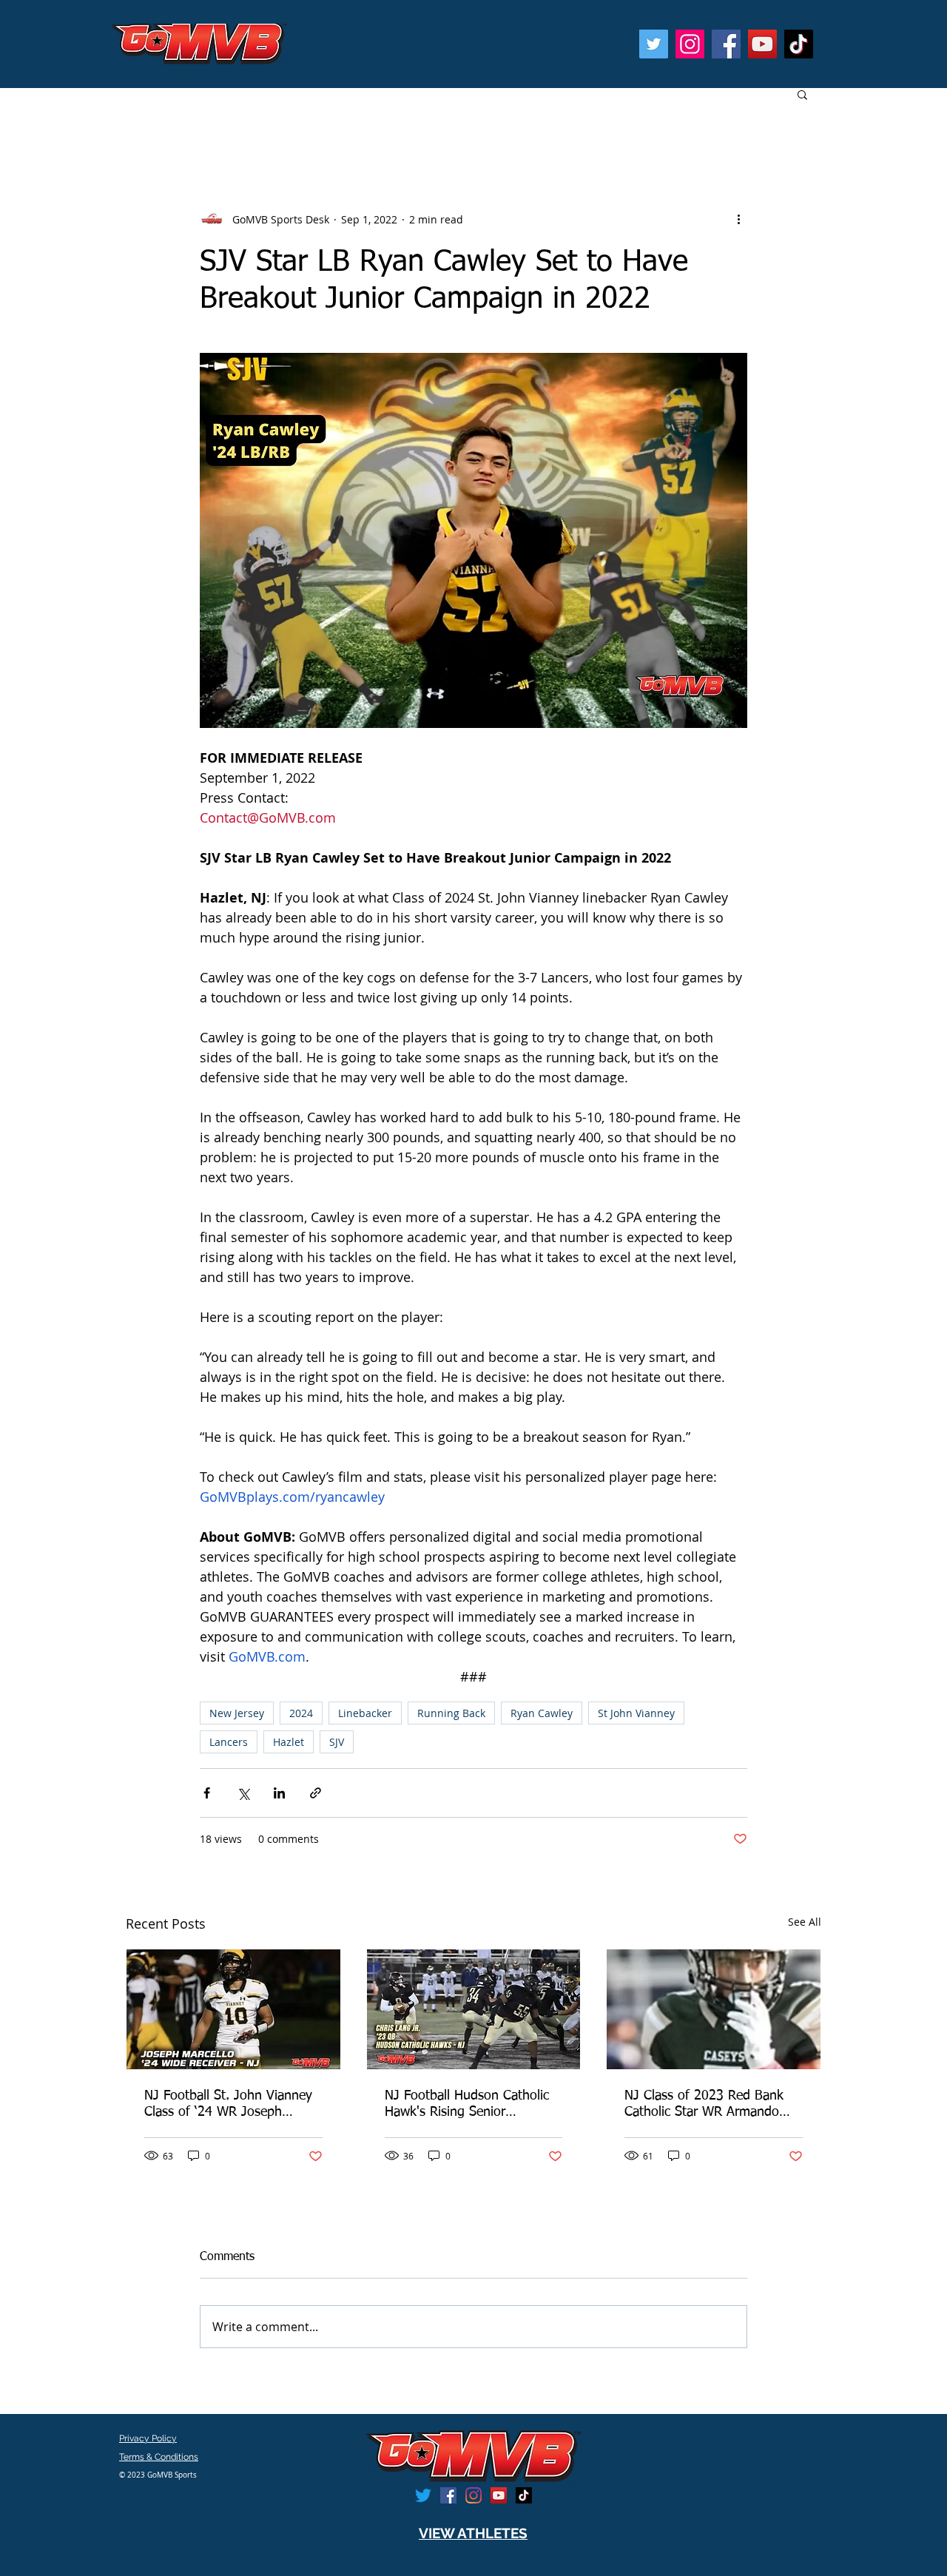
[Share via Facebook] (207, 1793)
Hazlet (289, 1742)
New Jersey (237, 1713)
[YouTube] (762, 44)
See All (805, 1922)
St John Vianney (636, 1713)
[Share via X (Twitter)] (243, 1793)
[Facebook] (726, 44)
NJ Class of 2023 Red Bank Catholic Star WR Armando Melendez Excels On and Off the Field (707, 2105)
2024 (301, 1713)
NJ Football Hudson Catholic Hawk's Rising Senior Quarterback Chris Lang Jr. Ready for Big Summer (467, 2105)
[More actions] (738, 219)
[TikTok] (799, 44)
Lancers (229, 1742)
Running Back (451, 1713)
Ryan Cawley (542, 1713)
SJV (337, 1742)
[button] (802, 94)
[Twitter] (654, 44)
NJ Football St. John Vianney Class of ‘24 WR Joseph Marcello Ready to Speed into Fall (229, 2105)
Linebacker (365, 1713)
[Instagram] (690, 44)
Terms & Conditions (159, 2457)
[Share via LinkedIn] (279, 1793)
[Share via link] (316, 1793)
